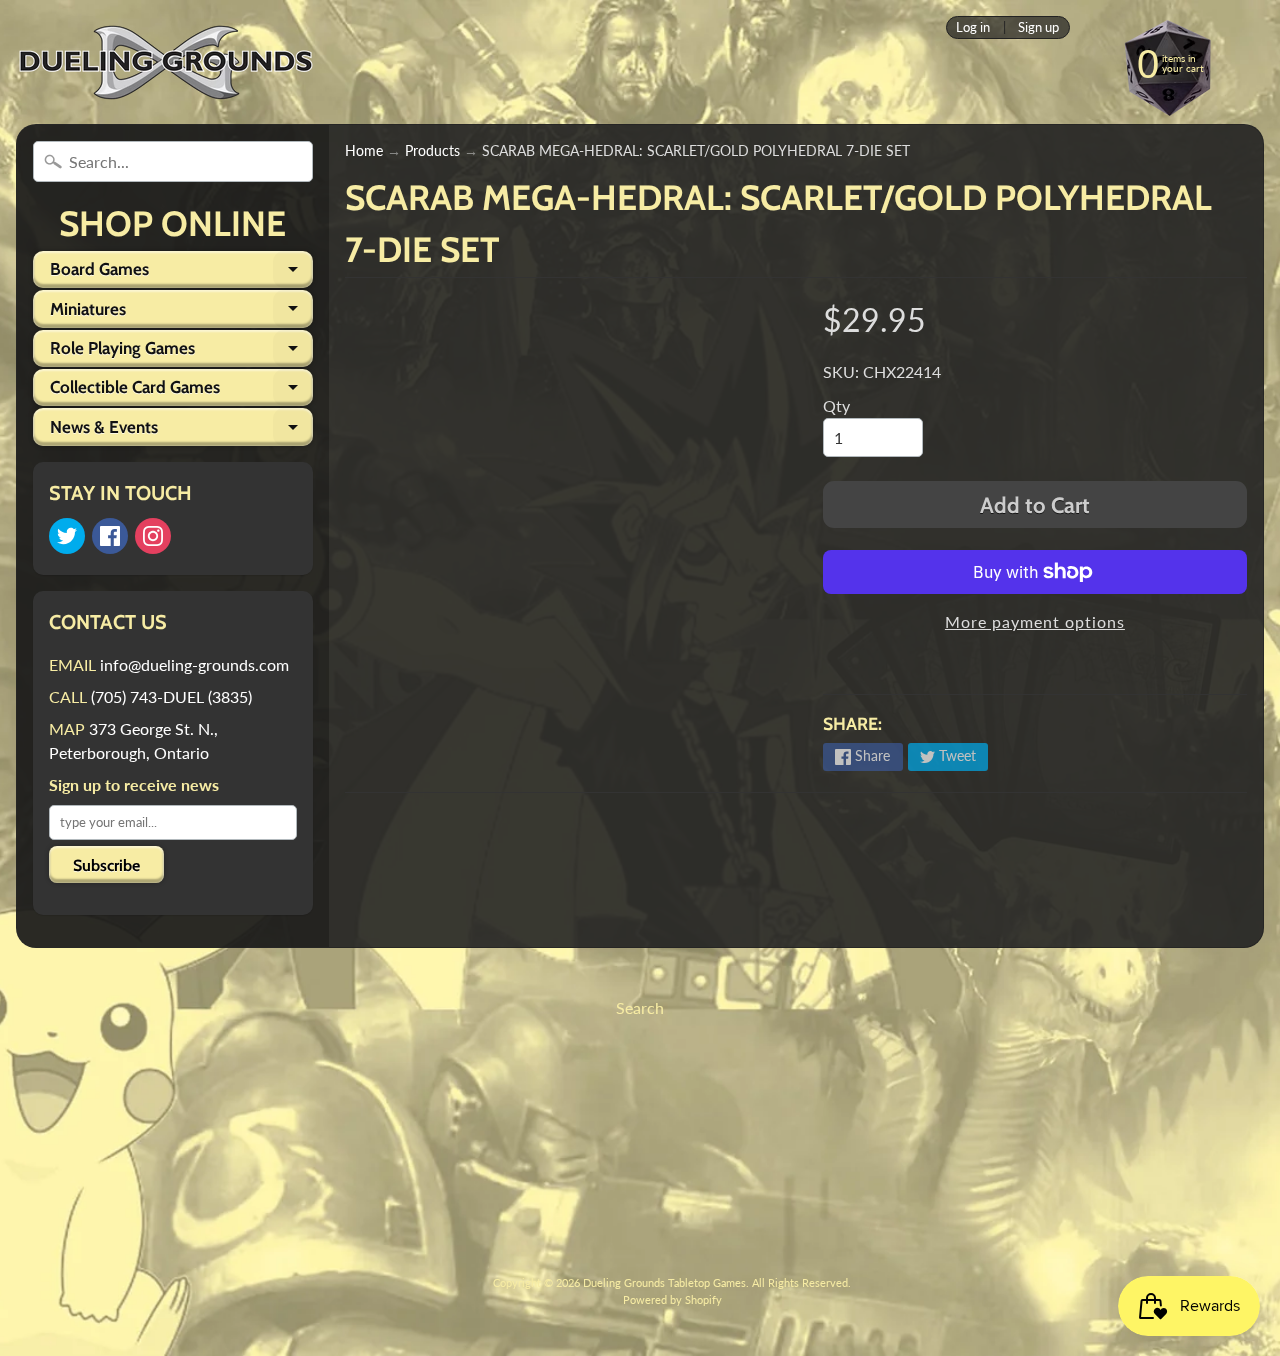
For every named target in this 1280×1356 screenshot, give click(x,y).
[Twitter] (67, 536)
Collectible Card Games (181, 391)
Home (364, 151)
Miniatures (181, 313)
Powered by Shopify (672, 1299)
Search (640, 1007)
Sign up (1038, 27)
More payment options (1035, 621)
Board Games (181, 273)
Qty (836, 405)
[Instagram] (153, 536)
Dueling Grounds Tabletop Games (664, 1282)
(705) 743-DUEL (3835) (171, 696)
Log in (973, 27)
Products (432, 151)
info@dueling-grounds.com (194, 664)
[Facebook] (110, 536)
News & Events (181, 431)
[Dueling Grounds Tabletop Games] (166, 62)
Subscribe (106, 865)
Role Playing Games (181, 352)
